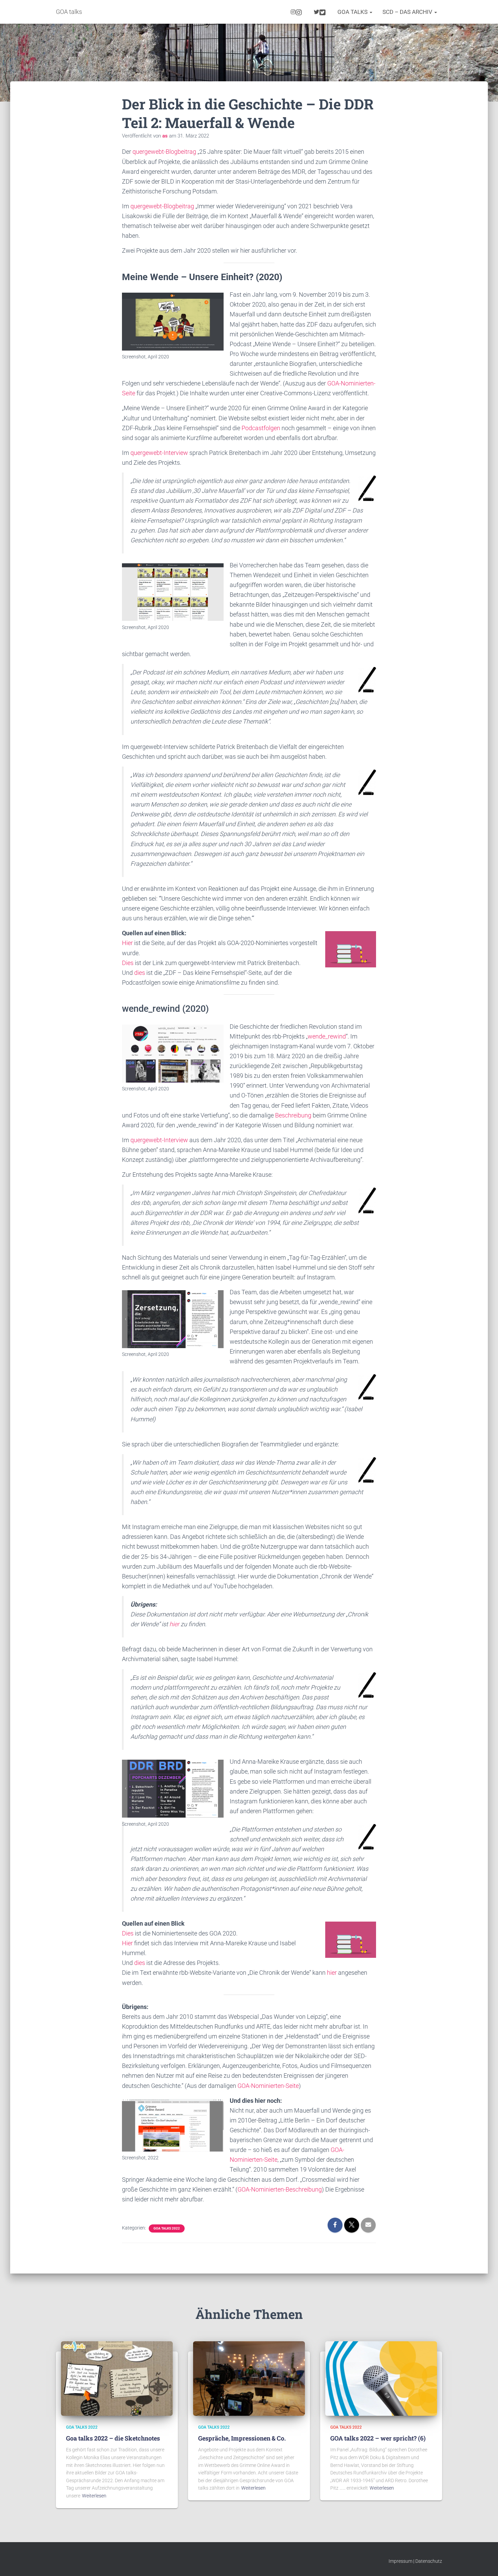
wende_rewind (327, 1036)
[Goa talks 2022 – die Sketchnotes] (117, 2378)
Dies (128, 963)
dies (140, 973)
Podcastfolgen (261, 428)
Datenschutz (429, 2561)
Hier (127, 943)
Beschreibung (293, 1115)
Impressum (400, 2561)
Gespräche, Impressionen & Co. (242, 2438)
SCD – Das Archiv (408, 12)
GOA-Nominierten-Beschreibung (280, 2189)
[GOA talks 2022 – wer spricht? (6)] (381, 2378)
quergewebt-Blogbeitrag (164, 152)
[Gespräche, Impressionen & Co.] (249, 2378)
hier (174, 1624)
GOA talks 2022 (167, 2228)
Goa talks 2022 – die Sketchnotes (113, 2438)
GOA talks (353, 12)
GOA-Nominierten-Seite (268, 2086)
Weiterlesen (94, 2496)
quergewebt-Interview (159, 453)
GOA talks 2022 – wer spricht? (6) (378, 2438)
